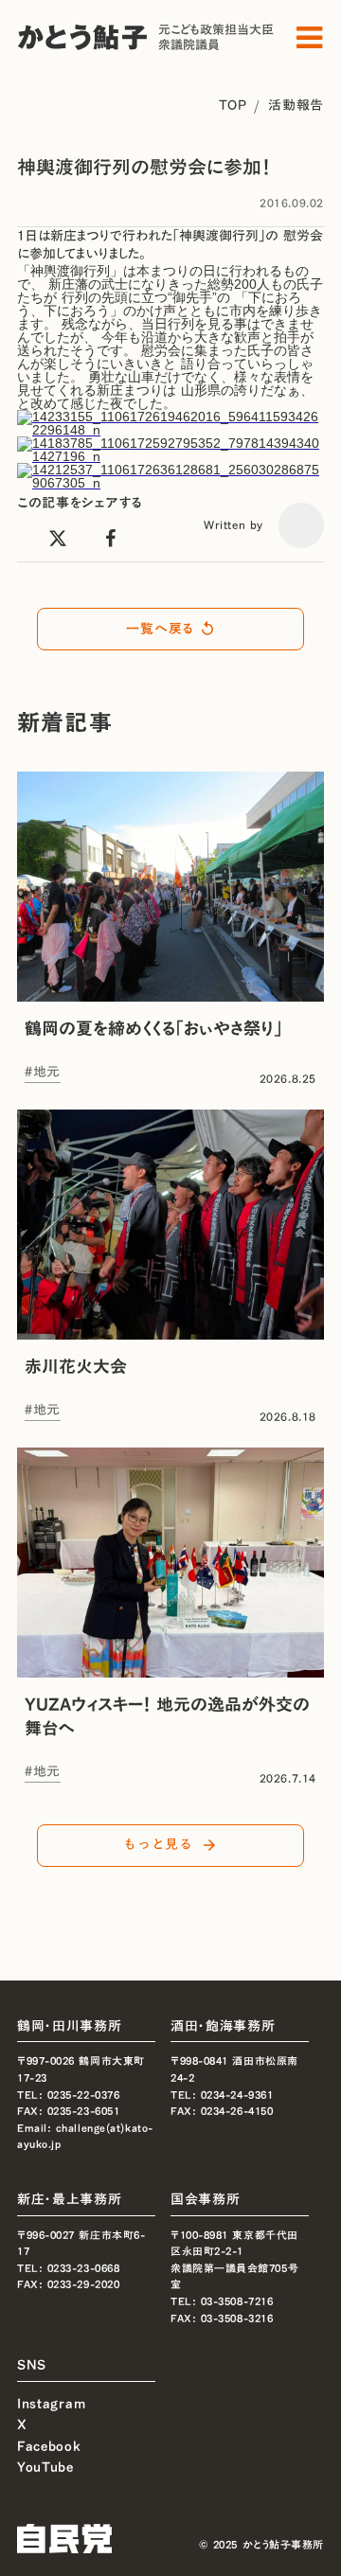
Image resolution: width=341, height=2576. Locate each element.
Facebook (49, 2446)
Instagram (51, 2402)
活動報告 (296, 105)
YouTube (45, 2467)
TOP (233, 105)
